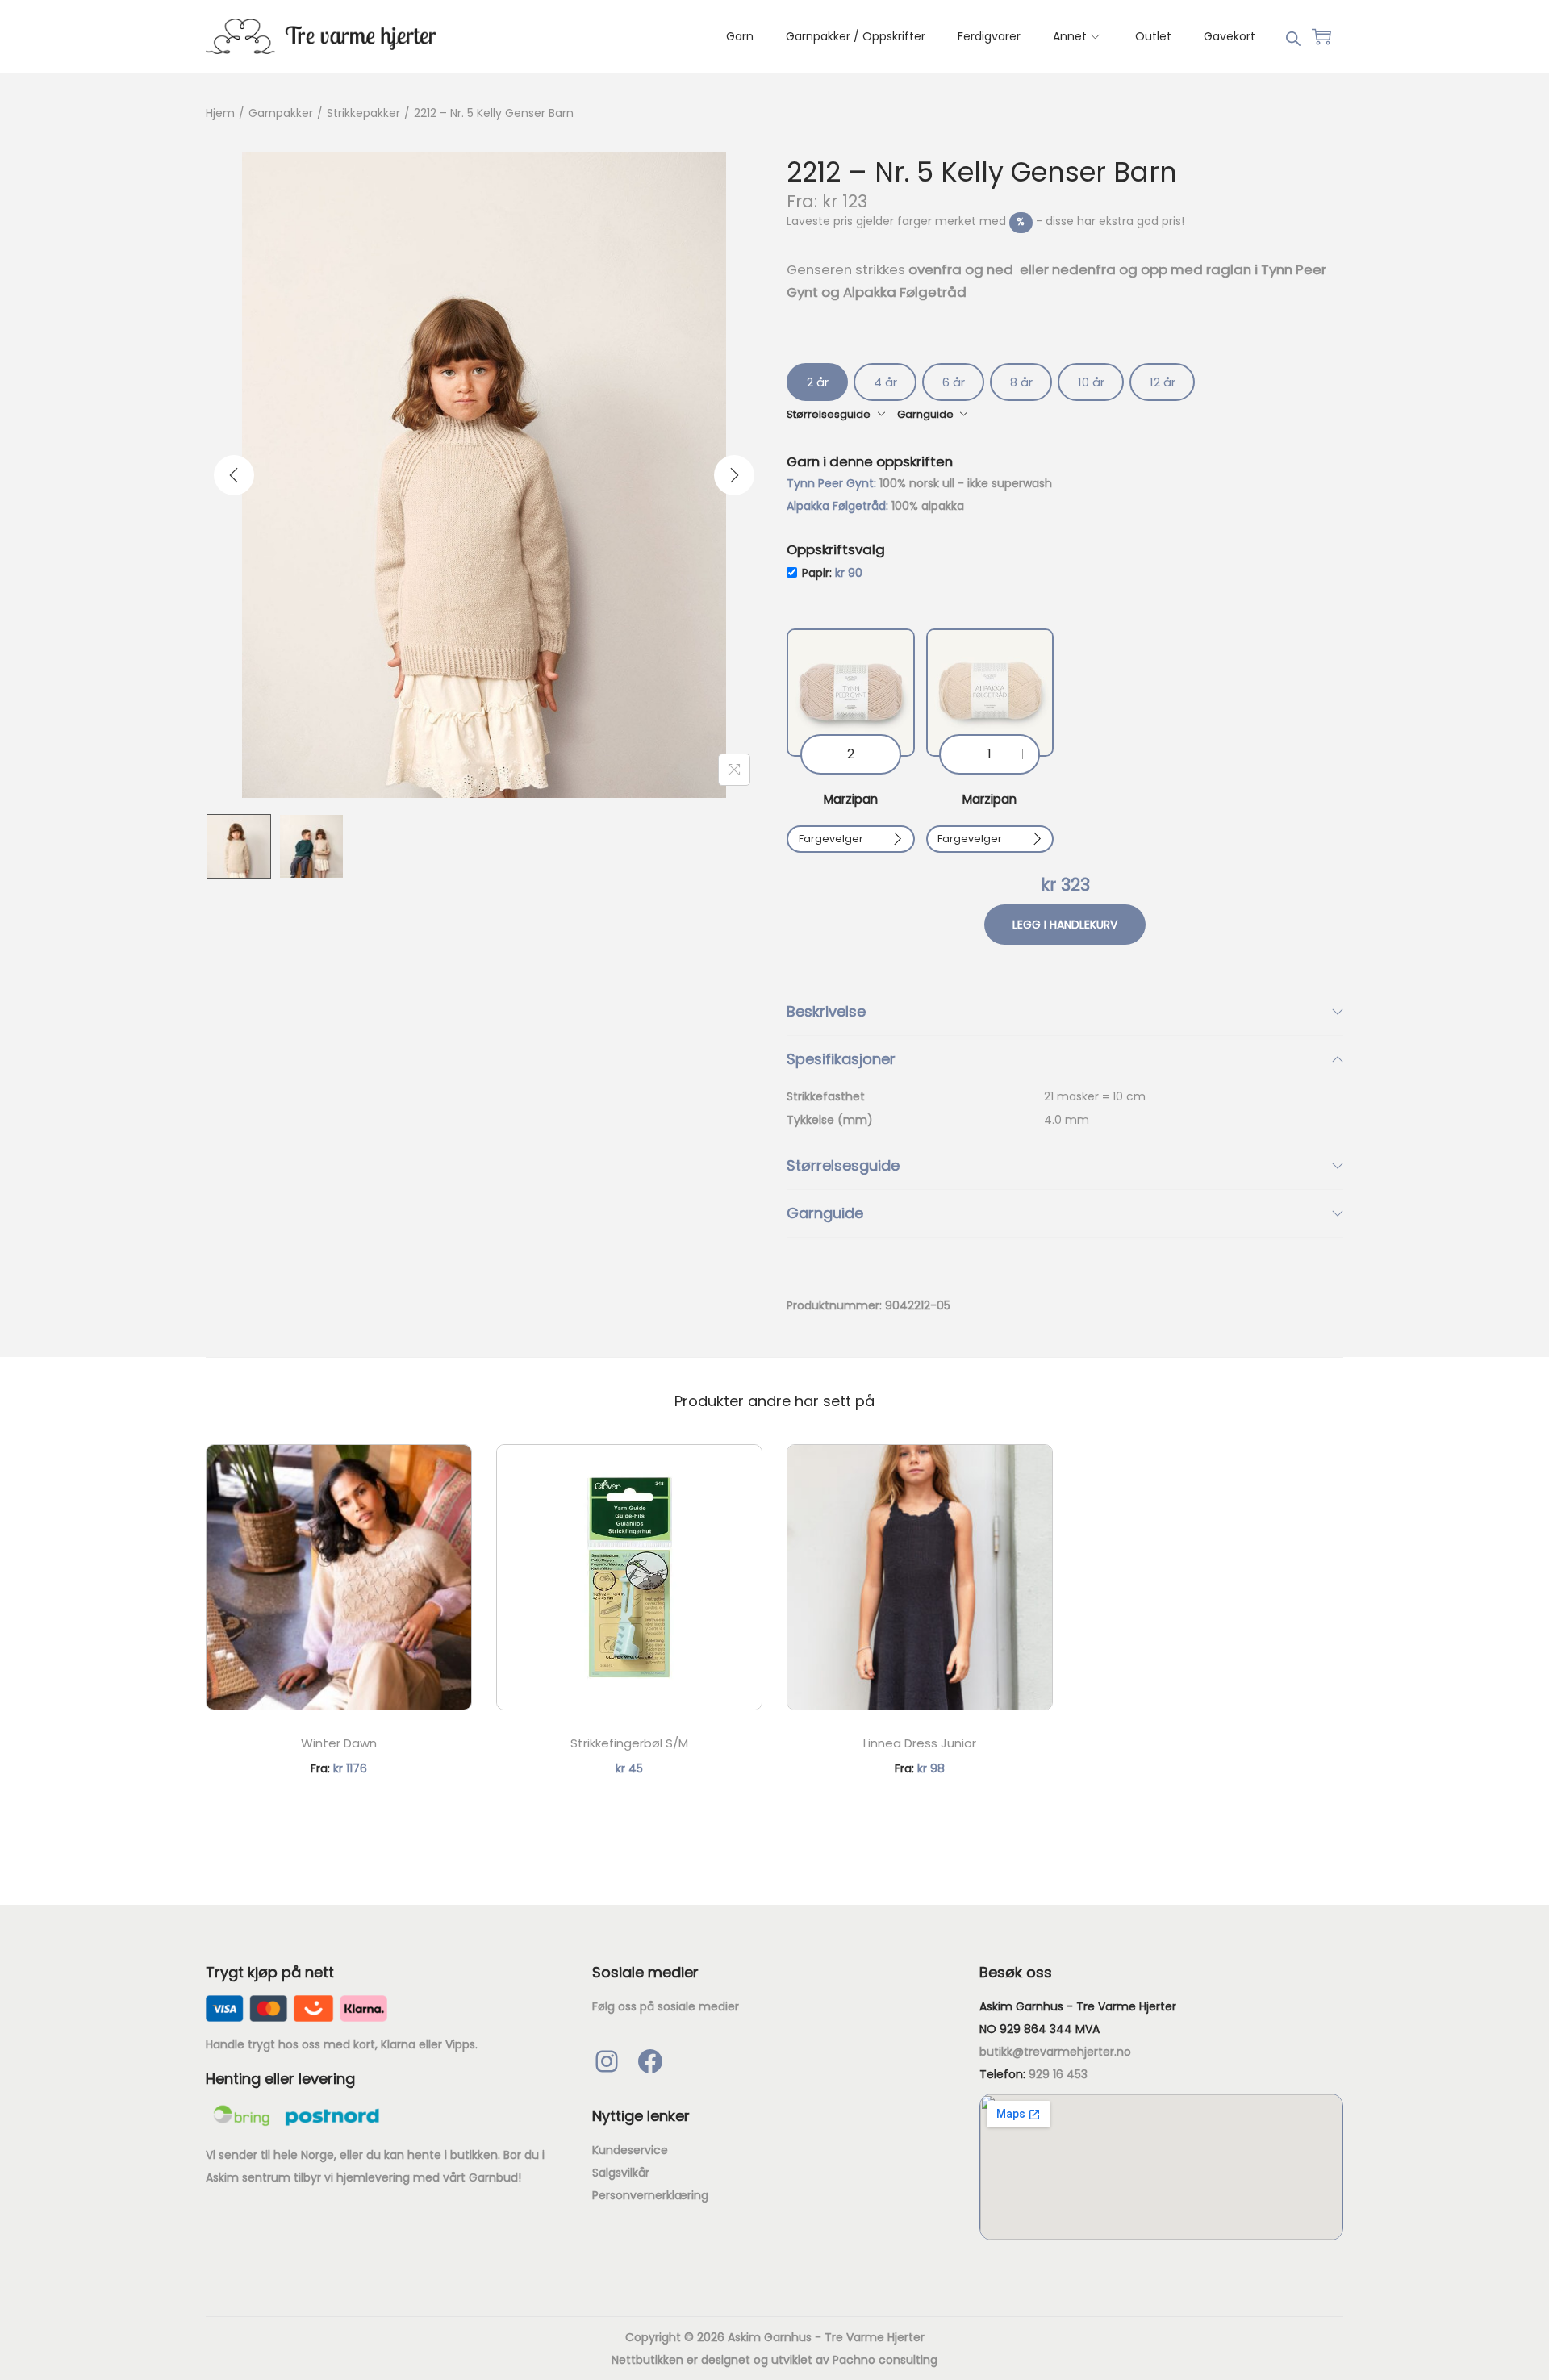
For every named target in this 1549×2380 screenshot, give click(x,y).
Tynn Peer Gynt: (833, 483)
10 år (1091, 382)
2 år (818, 382)
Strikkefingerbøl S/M (629, 1743)
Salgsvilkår (621, 2173)
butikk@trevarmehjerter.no (1055, 2052)
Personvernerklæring (650, 2195)
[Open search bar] (1293, 35)
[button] (851, 693)
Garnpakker (281, 113)
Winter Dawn (339, 1743)
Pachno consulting (885, 2360)
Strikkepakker (363, 113)
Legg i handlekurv (1065, 925)
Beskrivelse (826, 1011)
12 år (1163, 382)
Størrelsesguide (843, 1165)
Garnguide (825, 1213)
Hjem (220, 113)
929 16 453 (1058, 2074)
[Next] (734, 475)
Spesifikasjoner (841, 1059)
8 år (1021, 382)
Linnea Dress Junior (920, 1743)
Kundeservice (630, 2150)
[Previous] (234, 475)
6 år (954, 382)
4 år (885, 382)
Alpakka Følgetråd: (839, 506)
